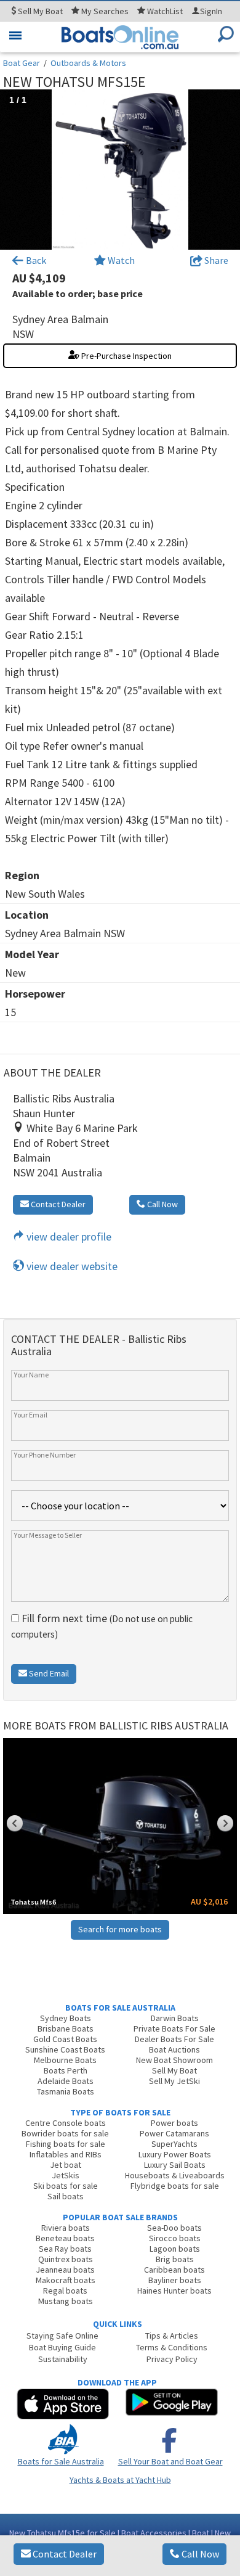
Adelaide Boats (66, 2081)
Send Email (48, 1673)
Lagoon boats (175, 2249)
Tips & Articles (172, 2336)
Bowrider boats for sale (65, 2133)
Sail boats (66, 2196)
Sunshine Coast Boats (65, 2049)
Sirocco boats (175, 2238)
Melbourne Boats (65, 2060)
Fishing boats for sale (66, 2144)
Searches (105, 11)
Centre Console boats (66, 2123)
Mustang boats (66, 2301)
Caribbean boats (174, 2270)
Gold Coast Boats (65, 2039)
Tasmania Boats (66, 2091)
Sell (39, 11)
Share (215, 260)
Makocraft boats (66, 2280)
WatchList (165, 11)
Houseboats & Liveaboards (175, 2175)
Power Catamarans (174, 2133)
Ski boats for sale (66, 2186)
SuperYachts (174, 2144)
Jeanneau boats (65, 2270)
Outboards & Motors (88, 63)
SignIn (211, 11)
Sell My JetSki (174, 2081)
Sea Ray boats (65, 2249)
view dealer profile (68, 1237)
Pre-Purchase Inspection (126, 356)
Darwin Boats (175, 2018)
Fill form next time (102, 1626)
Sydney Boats (66, 2018)
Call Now (199, 2554)
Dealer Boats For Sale (174, 2039)
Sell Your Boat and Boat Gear (170, 2461)
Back (35, 260)
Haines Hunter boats (174, 2291)
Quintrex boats (66, 2259)
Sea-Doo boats (174, 2228)
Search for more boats (120, 1929)
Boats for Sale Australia (61, 2461)
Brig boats (175, 2259)
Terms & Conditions (172, 2347)
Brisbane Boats (66, 2028)
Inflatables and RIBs (66, 2154)
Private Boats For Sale (174, 2028)
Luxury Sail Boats (175, 2165)
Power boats (174, 2123)
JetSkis (66, 2175)
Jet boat (66, 2165)
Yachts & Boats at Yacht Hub (120, 2480)
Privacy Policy (172, 2359)
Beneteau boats (65, 2238)
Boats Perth (66, 2070)
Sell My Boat (174, 2070)
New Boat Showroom (174, 2060)
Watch (121, 260)
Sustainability (63, 2359)
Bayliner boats (175, 2280)
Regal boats (65, 2291)
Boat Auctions (174, 2049)
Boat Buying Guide (62, 2347)
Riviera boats (66, 2228)
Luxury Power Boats (175, 2154)
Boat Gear (22, 63)
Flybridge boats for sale (175, 2186)
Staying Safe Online (62, 2336)
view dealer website (71, 1266)
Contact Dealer (64, 2554)
